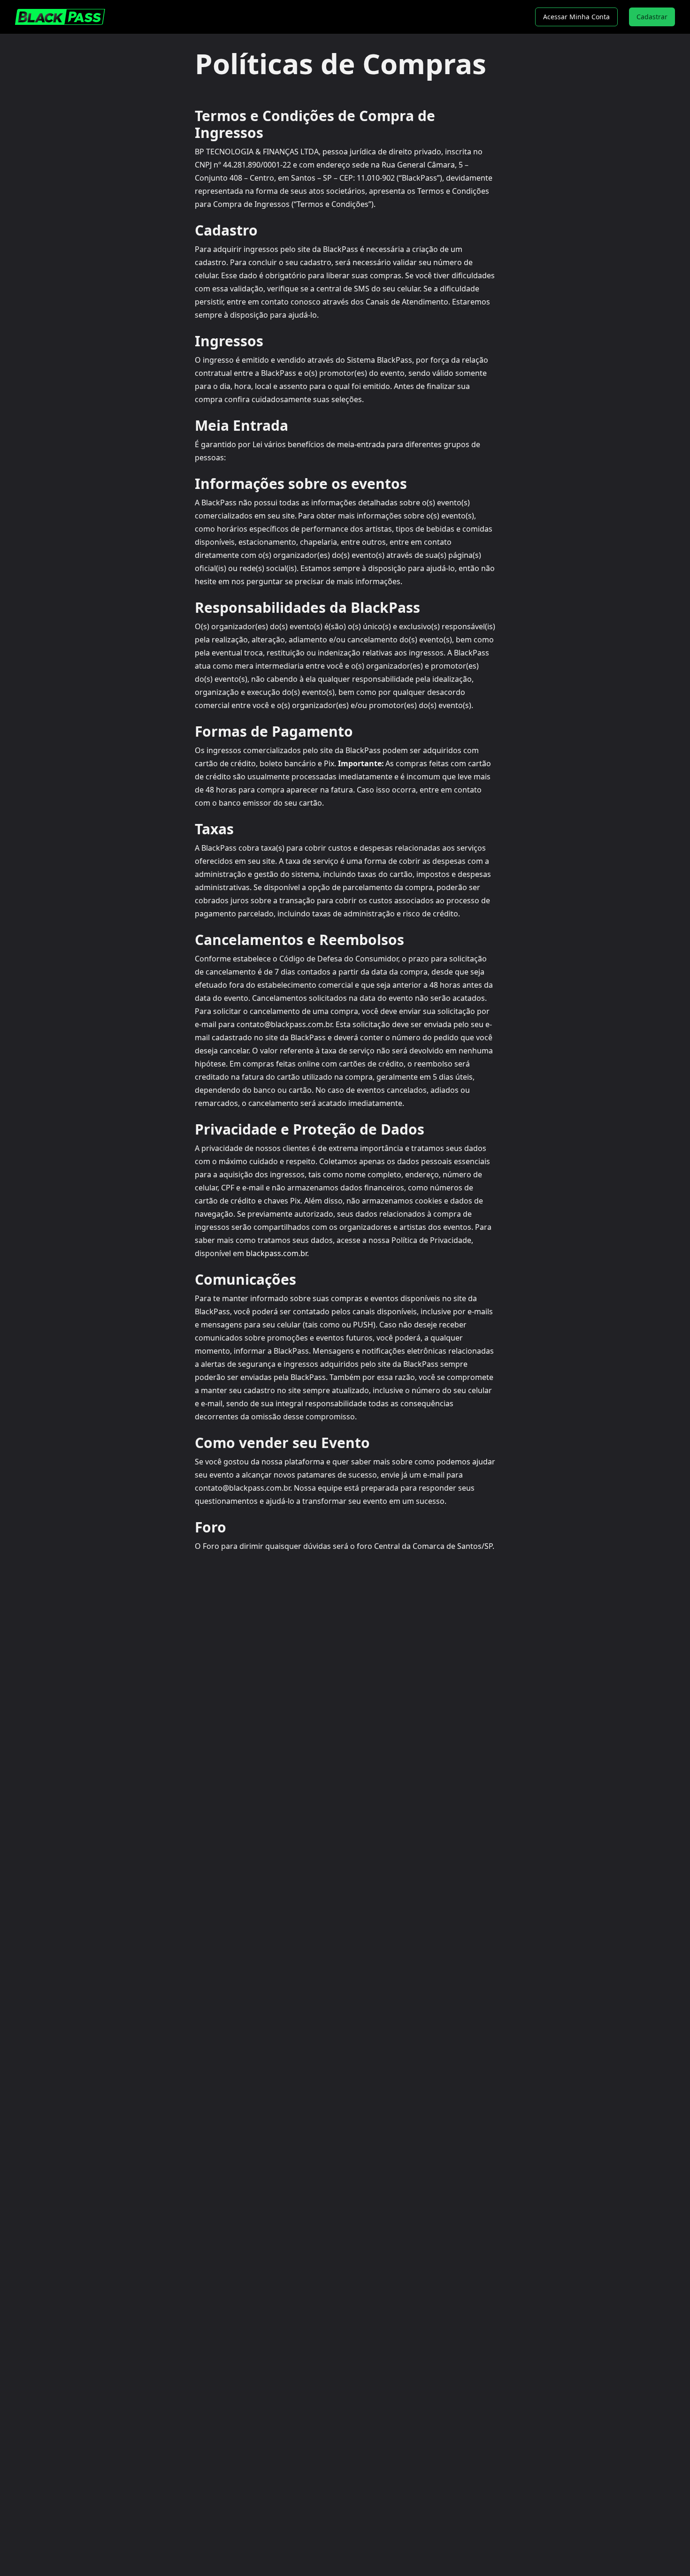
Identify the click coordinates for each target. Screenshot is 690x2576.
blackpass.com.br (276, 1253)
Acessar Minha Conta (576, 17)
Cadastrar (652, 17)
